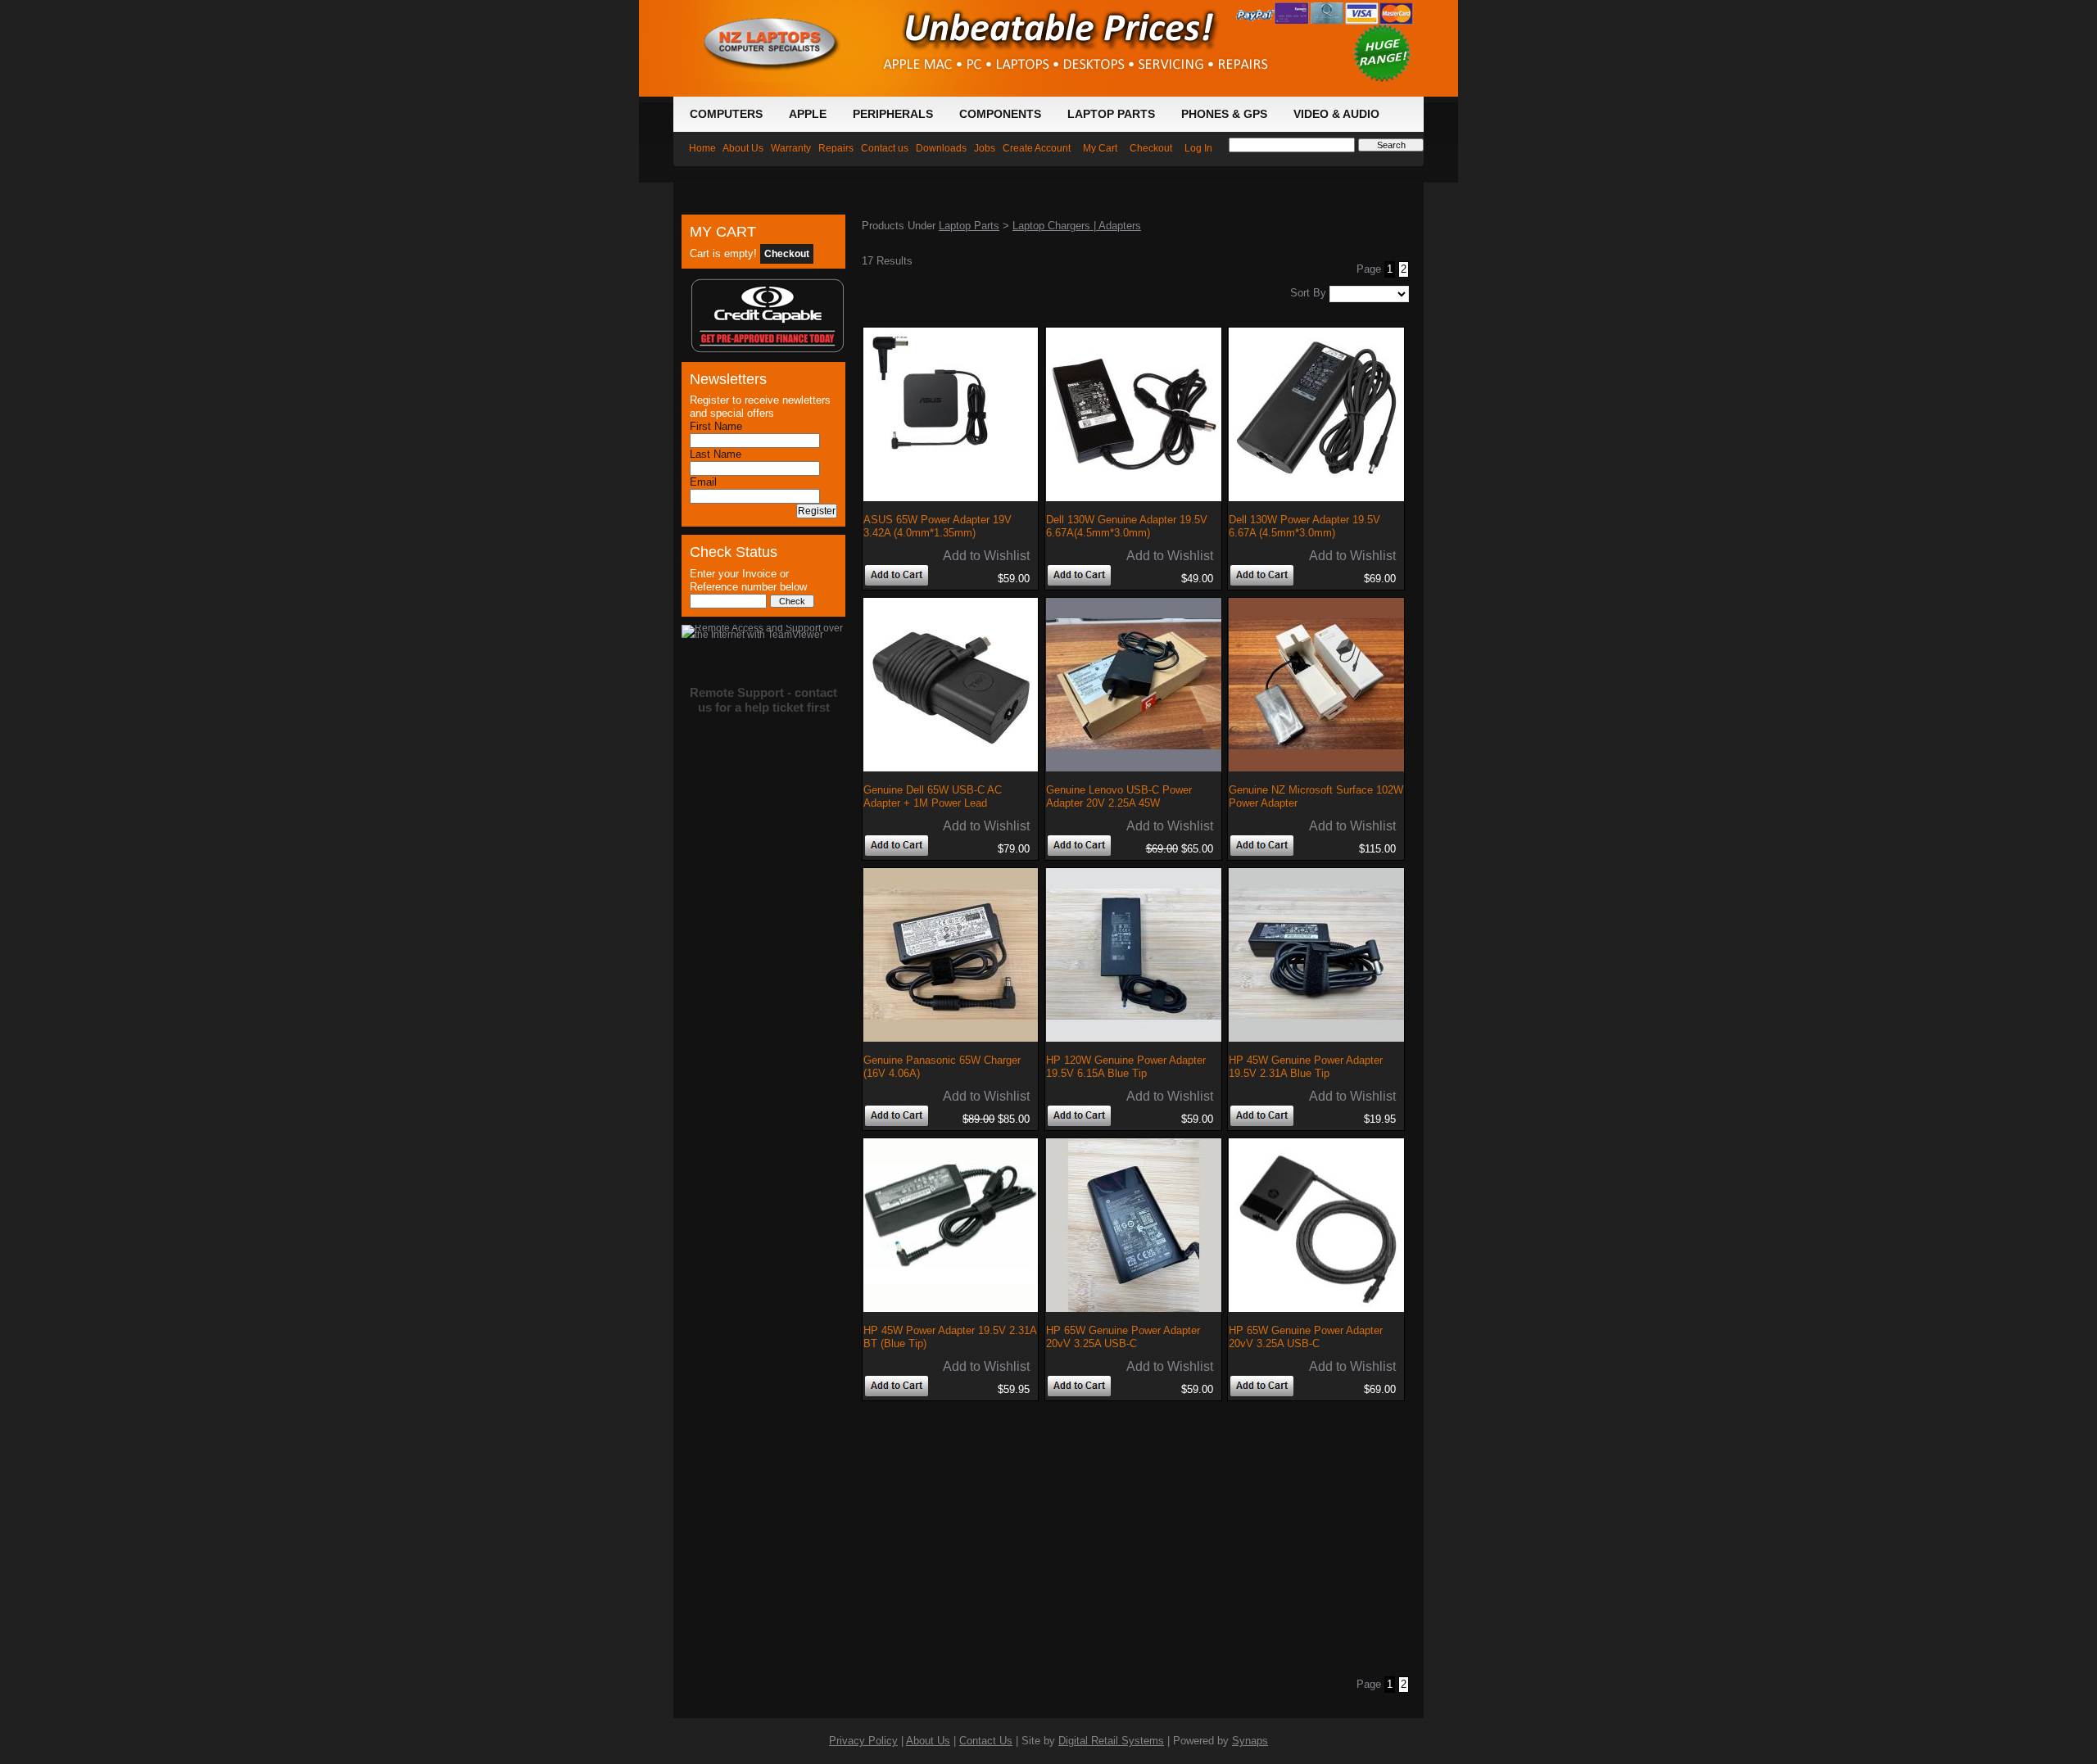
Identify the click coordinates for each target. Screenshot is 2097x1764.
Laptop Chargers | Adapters (1077, 226)
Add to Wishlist (986, 556)
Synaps (1250, 1741)
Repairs (836, 148)
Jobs (985, 148)
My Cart (1100, 148)
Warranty (791, 148)
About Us (743, 148)
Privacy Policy (863, 1741)
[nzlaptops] (776, 7)
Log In (1198, 148)
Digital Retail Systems (1111, 1741)
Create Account (1037, 148)
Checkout (1151, 148)
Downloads (941, 148)
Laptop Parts (969, 226)
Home (702, 148)
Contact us (885, 148)
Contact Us (986, 1741)
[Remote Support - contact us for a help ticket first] (763, 628)
